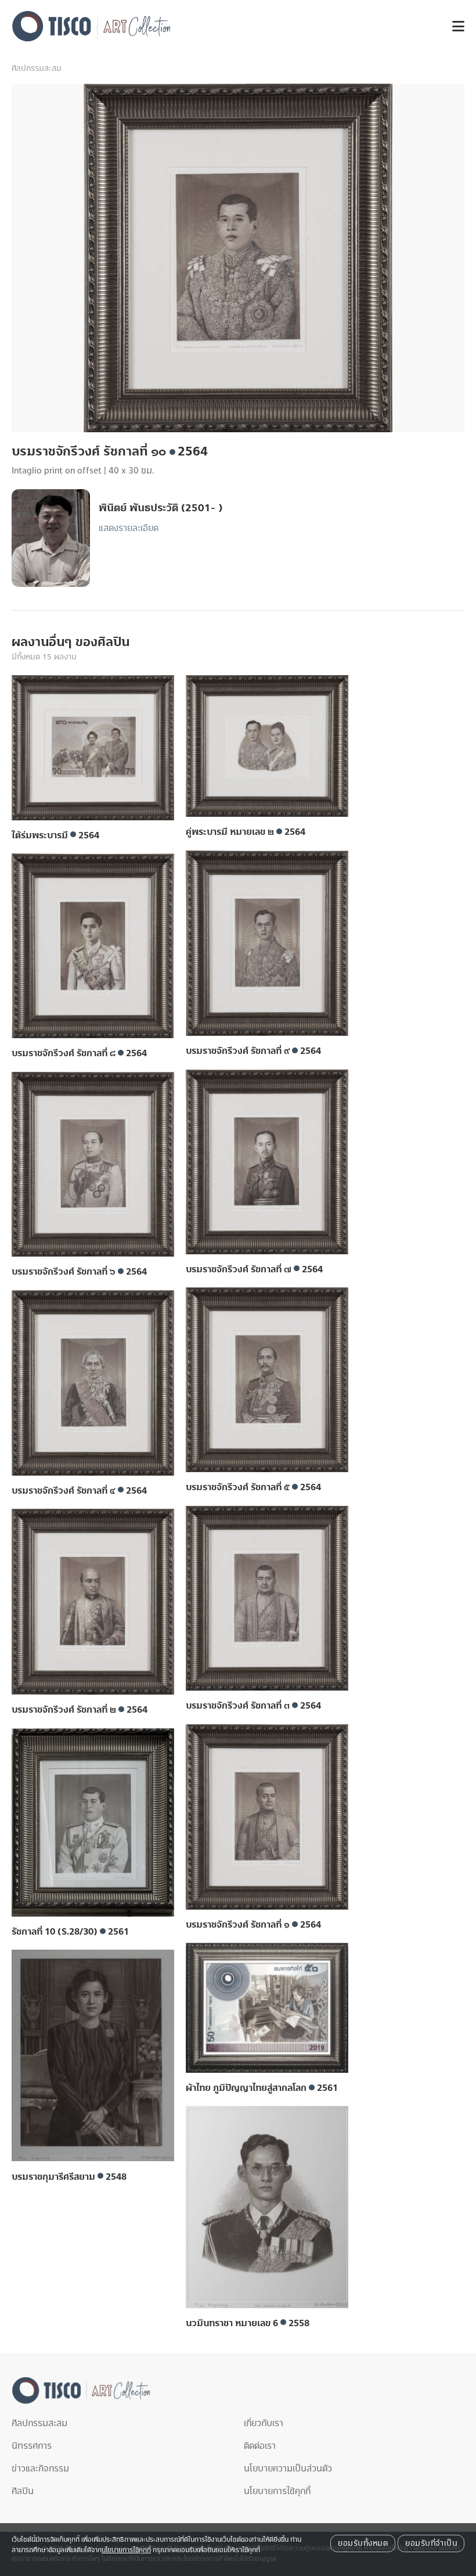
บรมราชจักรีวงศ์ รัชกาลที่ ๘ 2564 (79, 1053)
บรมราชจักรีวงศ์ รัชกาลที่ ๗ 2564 (254, 1269)
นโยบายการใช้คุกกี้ (277, 2491)
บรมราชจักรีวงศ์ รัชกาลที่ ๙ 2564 (253, 1051)
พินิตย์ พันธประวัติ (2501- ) (161, 508)
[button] (454, 26)
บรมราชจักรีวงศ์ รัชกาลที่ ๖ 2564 (79, 1272)
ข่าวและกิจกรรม (40, 2469)
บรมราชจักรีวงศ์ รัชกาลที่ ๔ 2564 (79, 1491)
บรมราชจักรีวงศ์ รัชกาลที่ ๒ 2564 (80, 1710)
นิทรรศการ (32, 2446)
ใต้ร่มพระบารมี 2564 (55, 835)
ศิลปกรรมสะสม (37, 69)
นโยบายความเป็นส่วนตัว (288, 2469)
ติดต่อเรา (260, 2446)
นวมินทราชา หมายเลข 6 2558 (248, 2323)
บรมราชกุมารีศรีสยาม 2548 (69, 2177)
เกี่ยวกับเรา (264, 2423)
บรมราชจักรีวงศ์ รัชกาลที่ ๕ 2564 (253, 1487)
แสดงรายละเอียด (129, 528)
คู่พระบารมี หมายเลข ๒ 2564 (246, 832)
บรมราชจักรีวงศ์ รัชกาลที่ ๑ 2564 (253, 1925)
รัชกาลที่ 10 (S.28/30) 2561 (70, 1932)
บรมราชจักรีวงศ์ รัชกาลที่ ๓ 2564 (253, 1706)
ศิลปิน (23, 2491)
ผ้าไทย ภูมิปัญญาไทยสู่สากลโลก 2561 (262, 2088)
